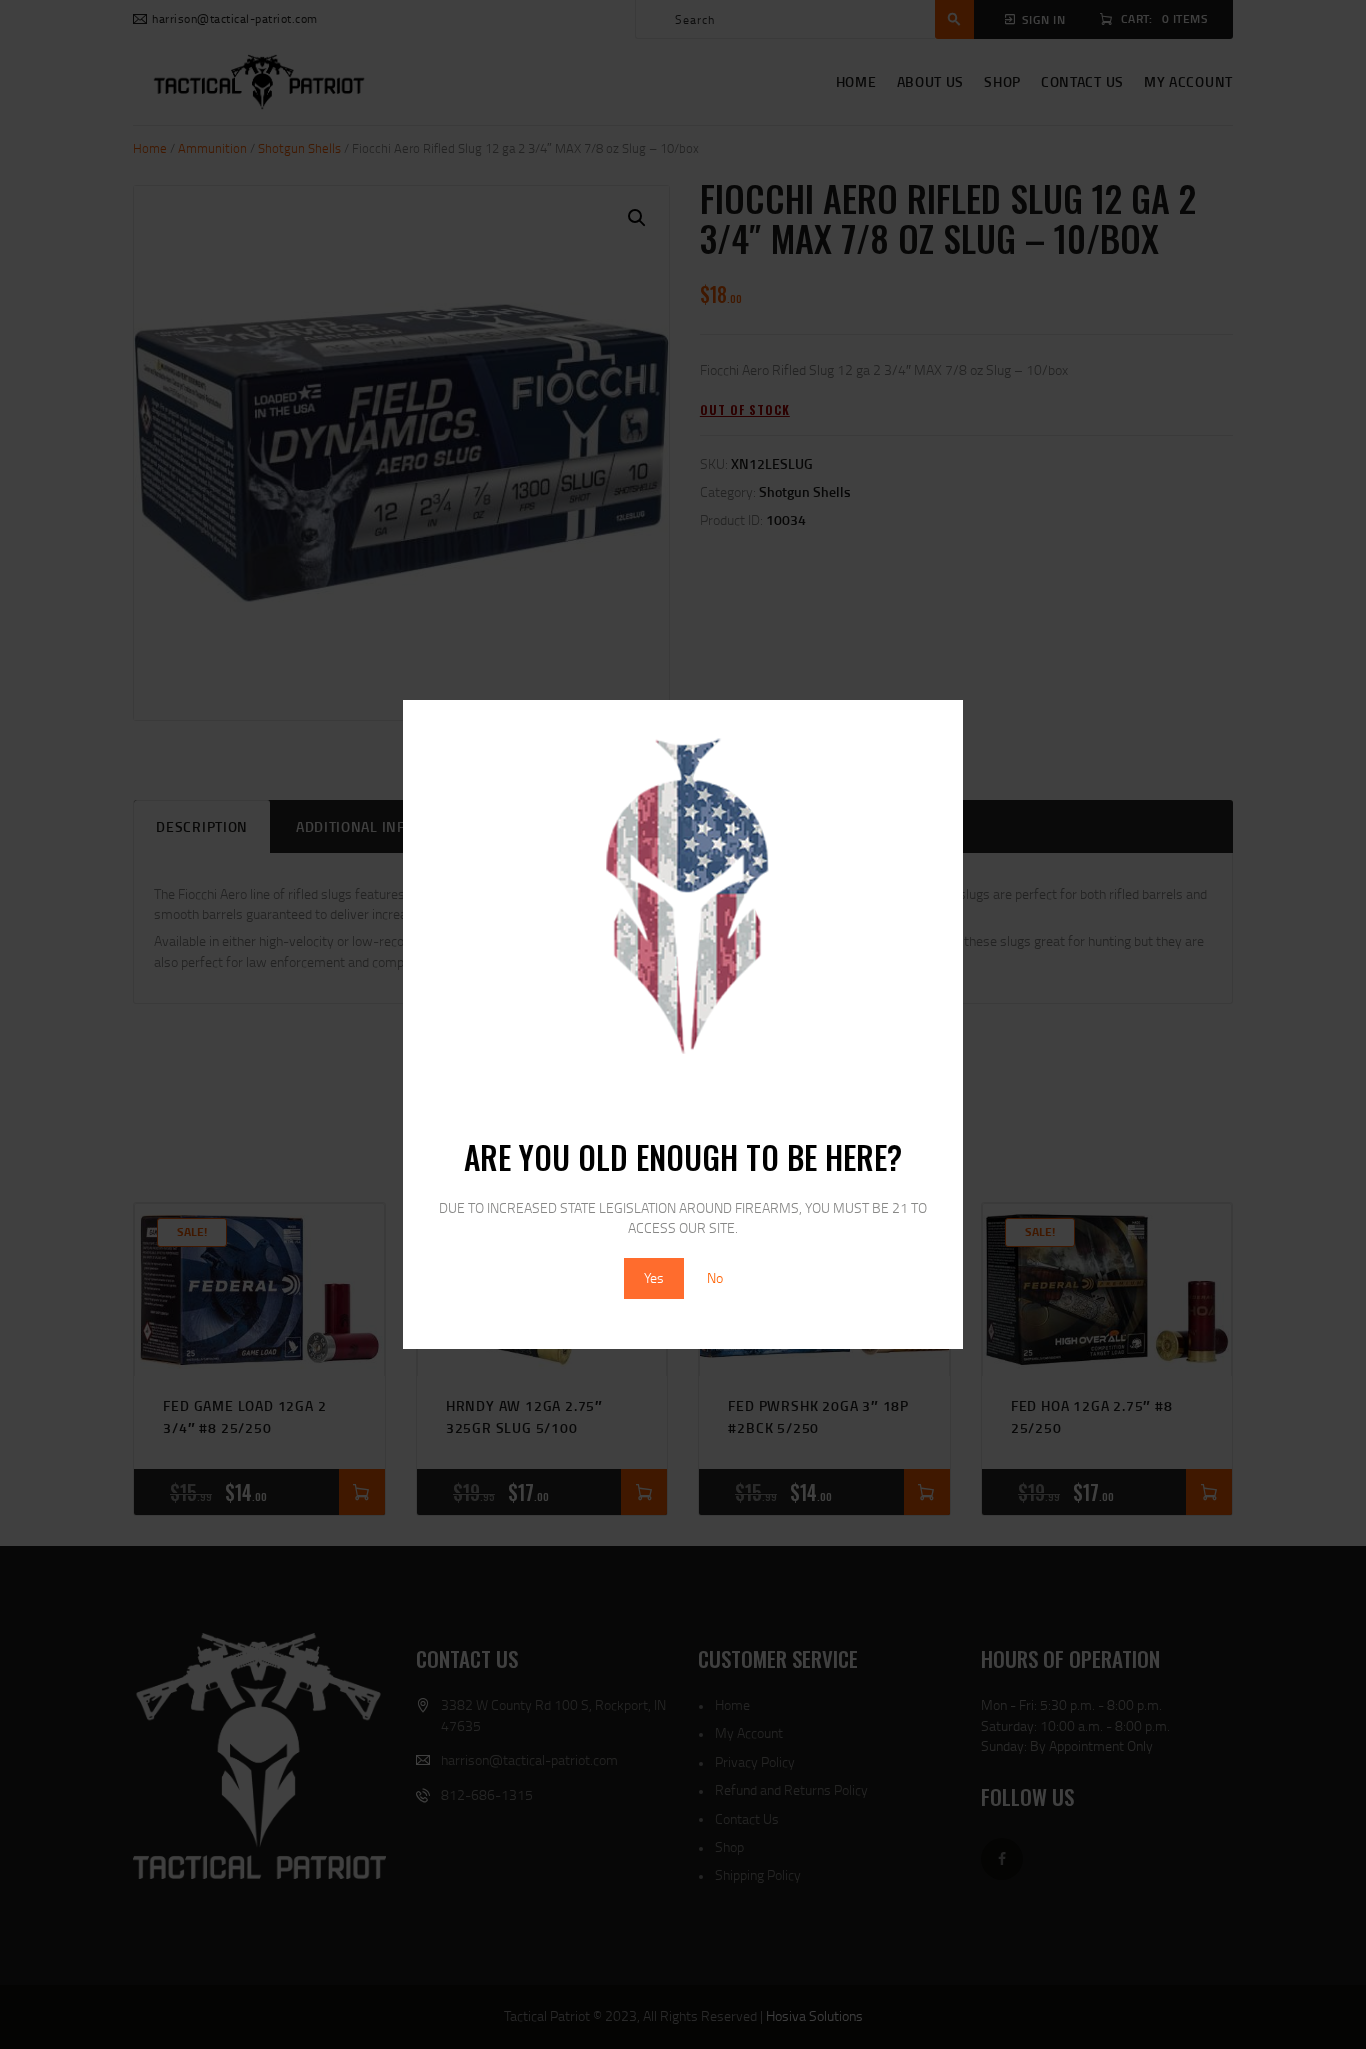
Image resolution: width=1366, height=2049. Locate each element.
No (715, 1277)
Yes (654, 1277)
